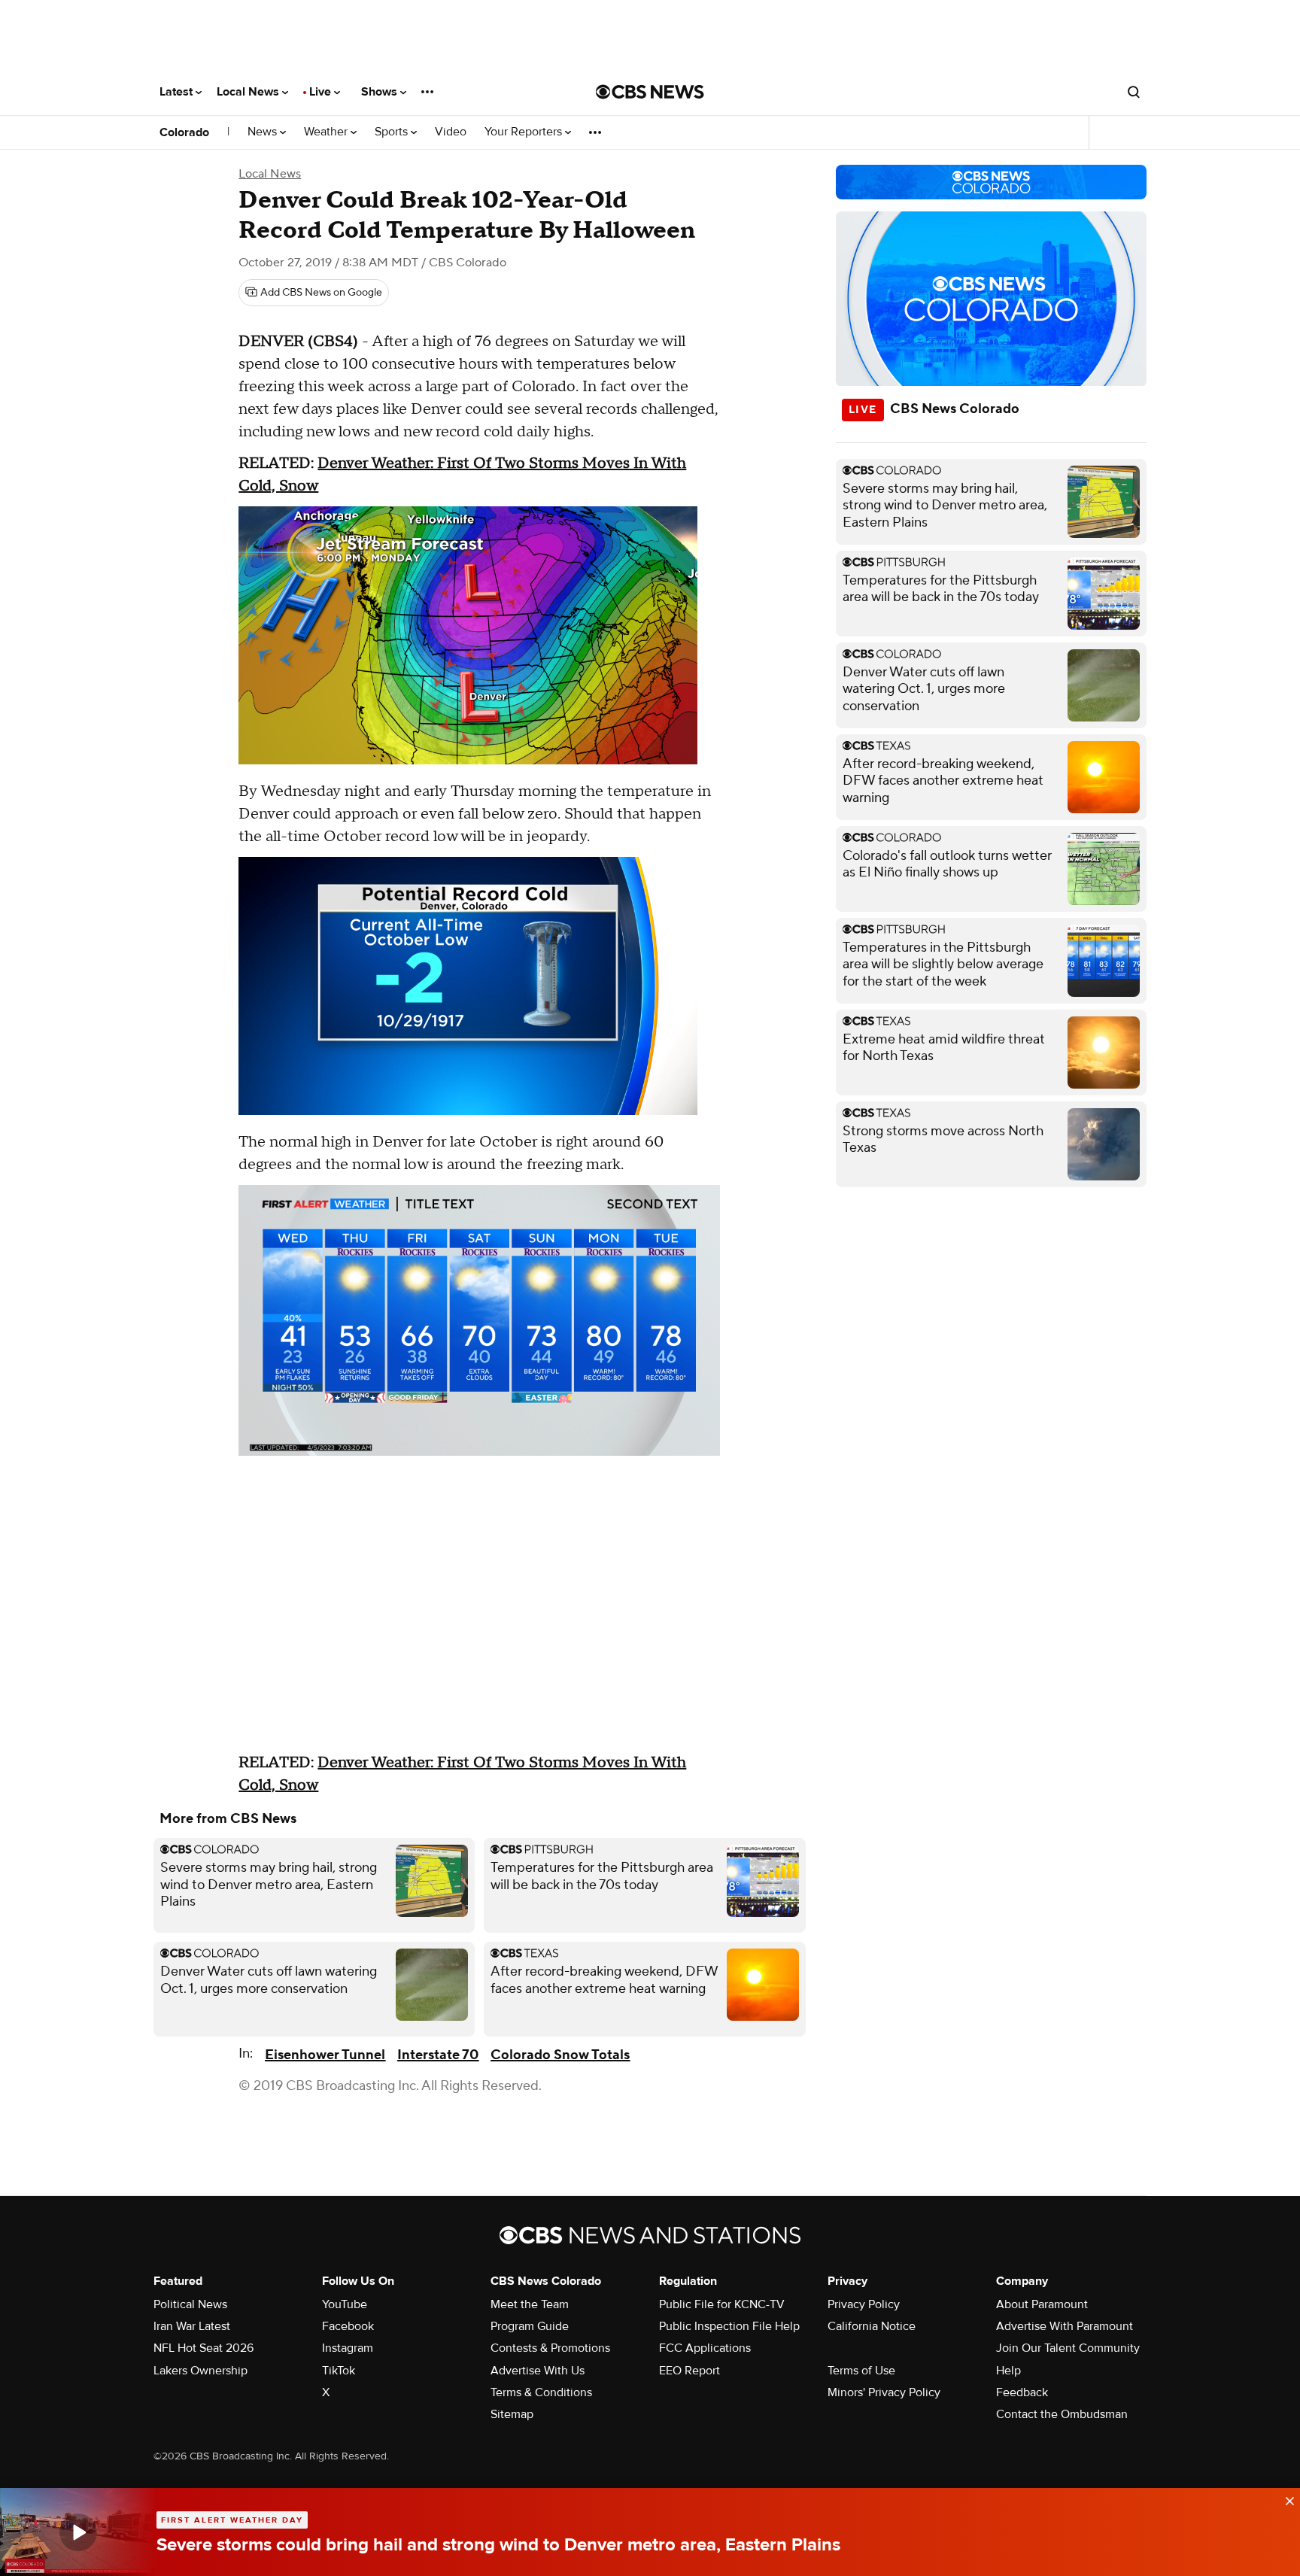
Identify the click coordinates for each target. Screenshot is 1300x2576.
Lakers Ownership (200, 2371)
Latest (178, 92)
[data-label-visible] (1285, 2499)
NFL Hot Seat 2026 (204, 2348)
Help (1008, 2371)
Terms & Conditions (541, 2392)
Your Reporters (525, 132)
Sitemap (512, 2414)
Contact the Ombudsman (1062, 2414)
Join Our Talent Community (1068, 2348)
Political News (190, 2304)
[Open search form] (1134, 92)
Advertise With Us (538, 2371)
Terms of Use (861, 2371)
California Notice (872, 2326)
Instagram (348, 2348)
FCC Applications (705, 2348)
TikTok (339, 2371)
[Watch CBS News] (78, 2532)
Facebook (348, 2326)
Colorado (184, 132)
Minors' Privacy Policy (884, 2392)
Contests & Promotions (550, 2348)
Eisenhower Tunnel (325, 2055)
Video (451, 132)
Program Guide (530, 2326)
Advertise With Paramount (1065, 2326)
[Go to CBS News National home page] (650, 92)
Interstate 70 (438, 2055)
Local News (249, 92)
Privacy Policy (864, 2304)
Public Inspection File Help (729, 2326)
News (264, 132)
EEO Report (689, 2371)
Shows (381, 92)
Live (322, 92)
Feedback (1022, 2392)
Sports (393, 132)
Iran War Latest (192, 2326)
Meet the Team (530, 2304)
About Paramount (1042, 2304)
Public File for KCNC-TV (722, 2304)
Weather (327, 132)
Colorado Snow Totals (560, 2055)
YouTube (345, 2304)
